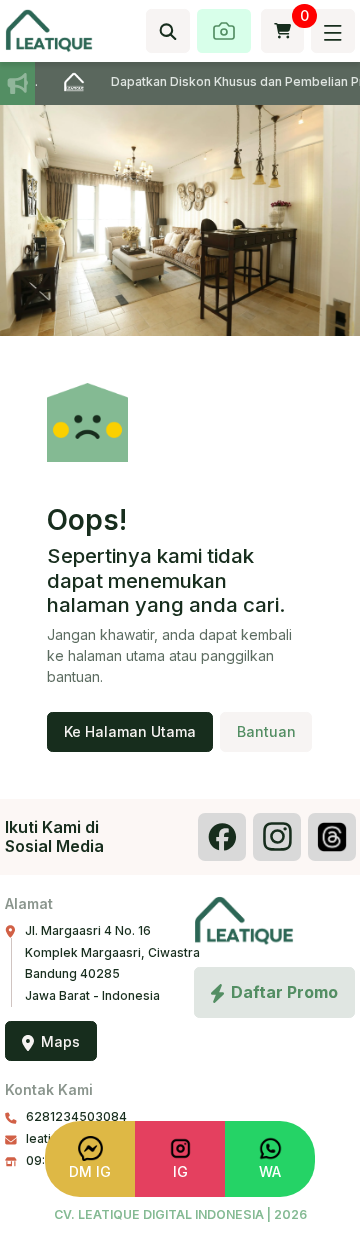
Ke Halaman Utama (130, 731)
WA (270, 1171)
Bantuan (266, 731)
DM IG (90, 1171)
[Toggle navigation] (332, 31)
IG (180, 1171)
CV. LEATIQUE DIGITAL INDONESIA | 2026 (180, 1214)
